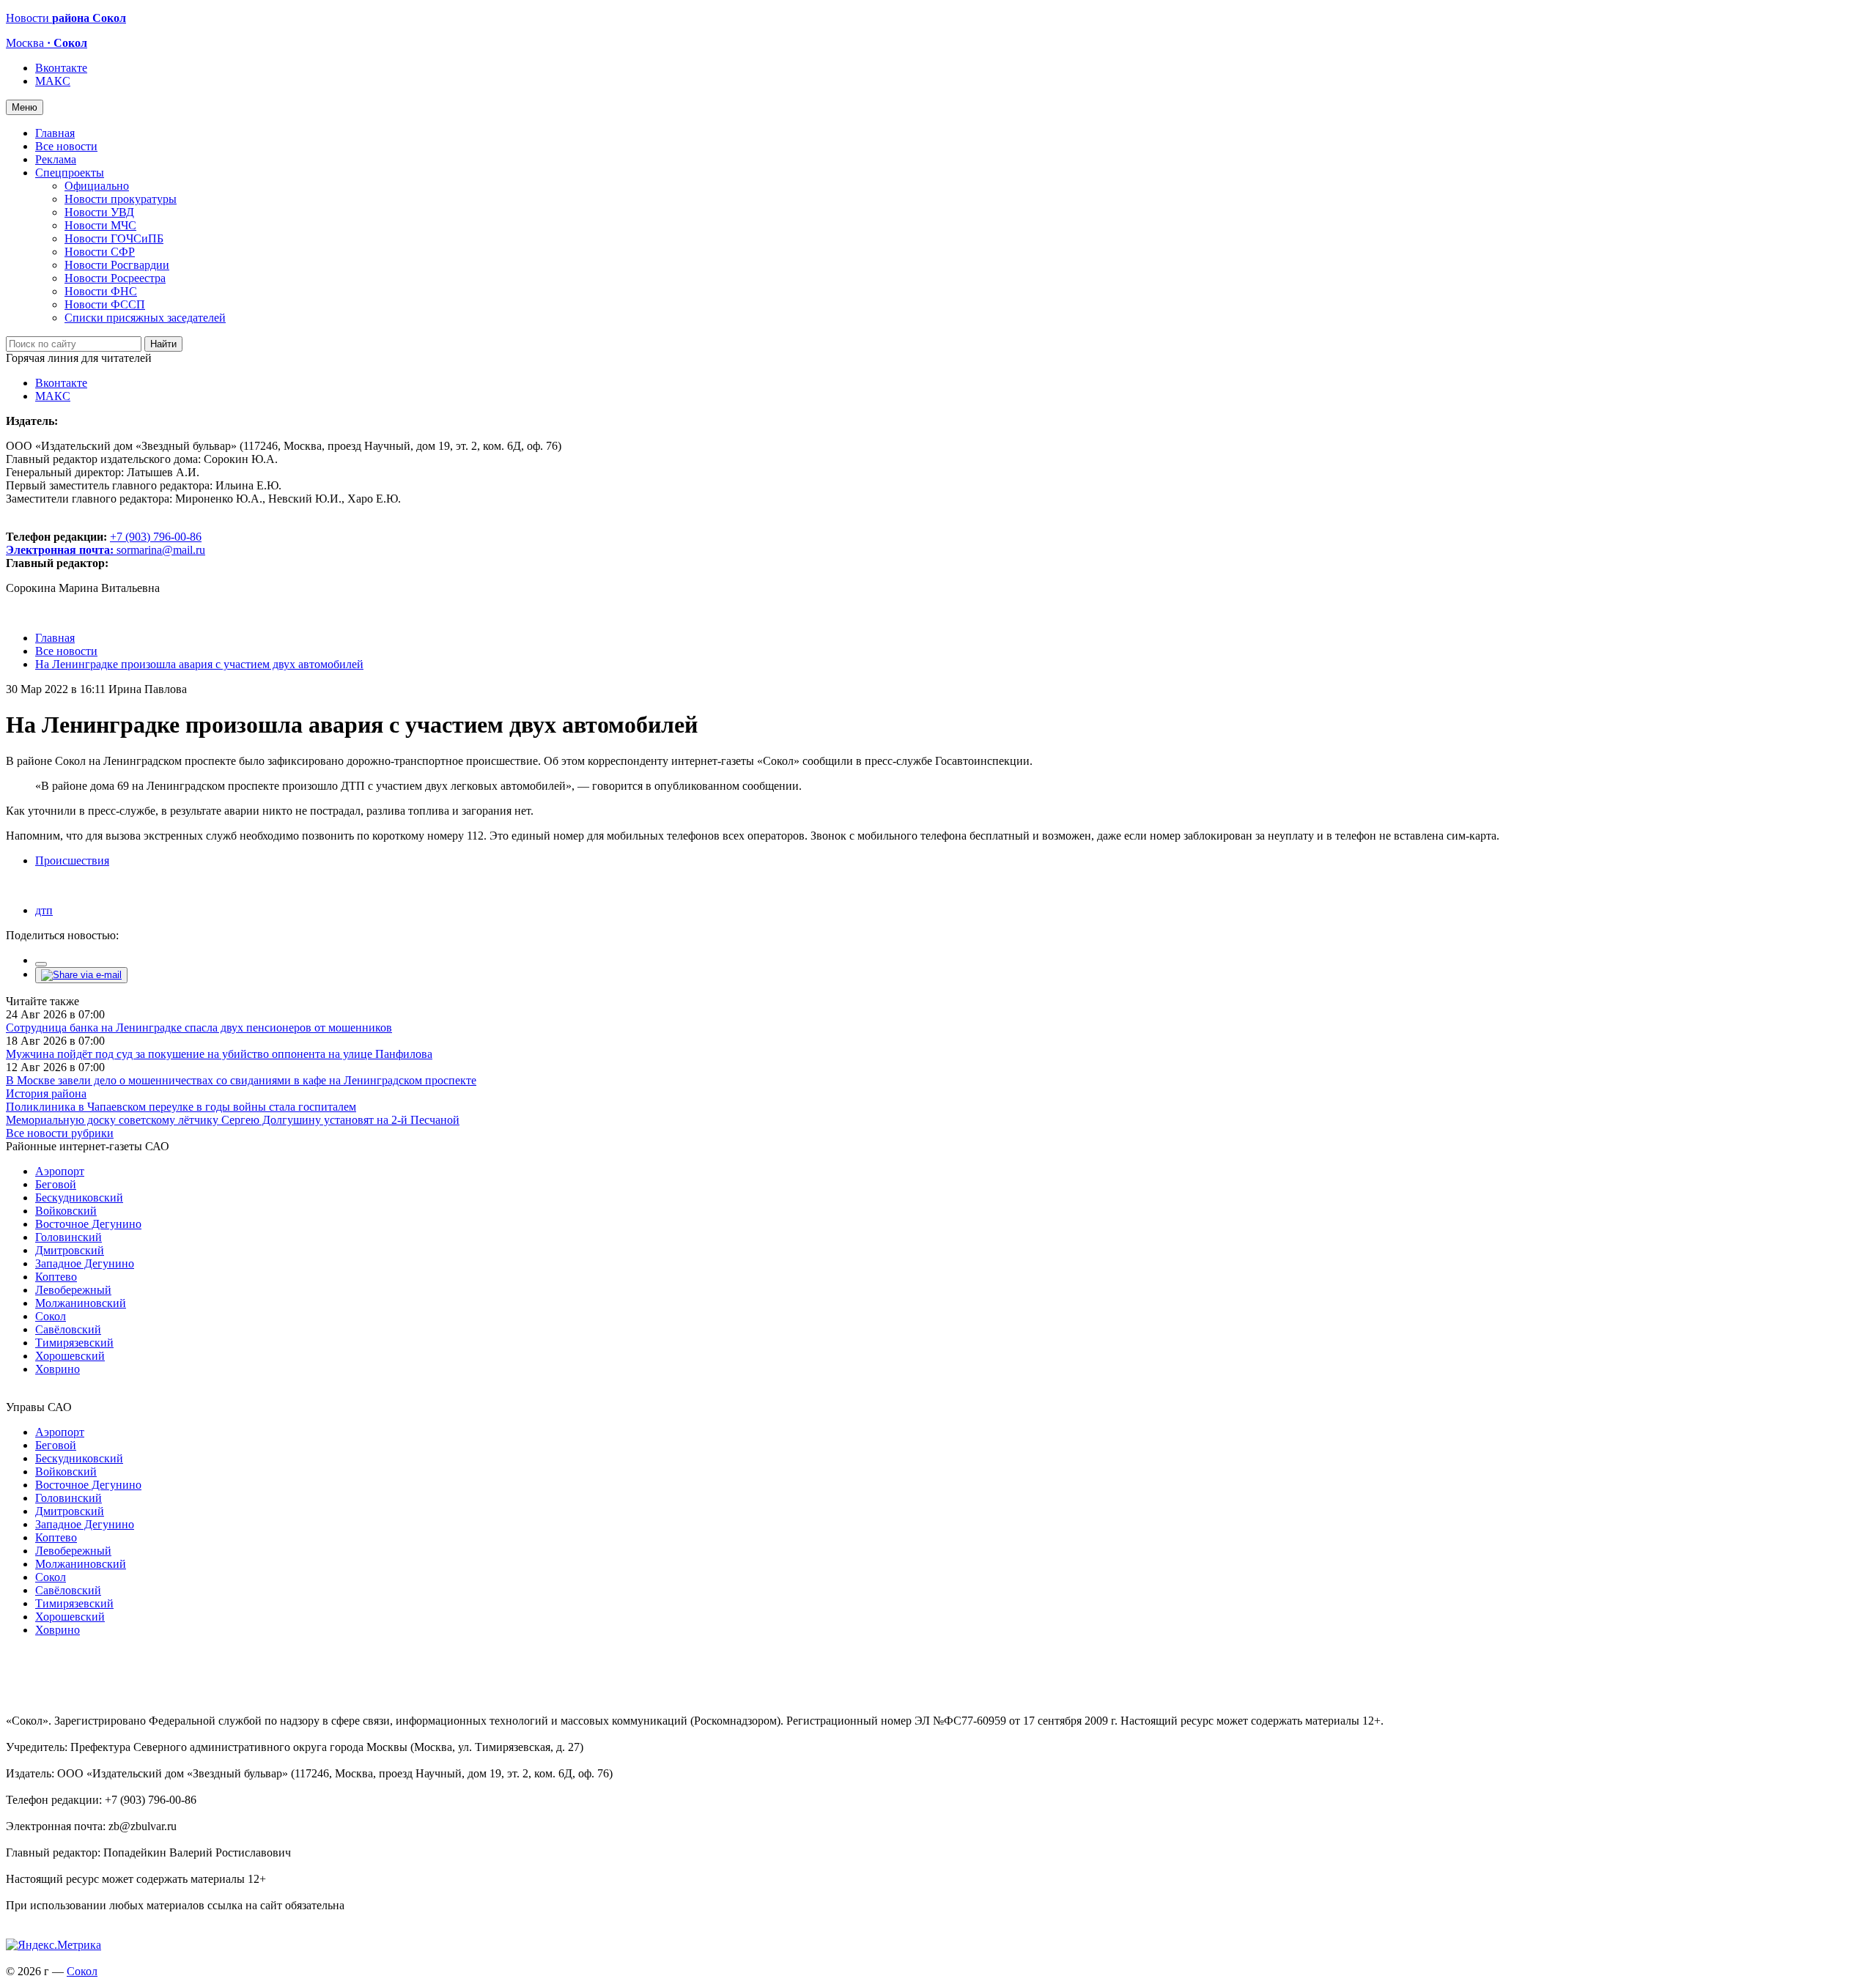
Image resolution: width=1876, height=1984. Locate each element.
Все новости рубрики (60, 1133)
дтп (44, 910)
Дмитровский (70, 1250)
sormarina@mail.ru (161, 550)
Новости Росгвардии (117, 265)
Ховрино (58, 1369)
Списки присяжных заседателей (145, 318)
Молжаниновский (81, 1303)
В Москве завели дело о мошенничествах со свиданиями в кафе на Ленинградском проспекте (241, 1080)
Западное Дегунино (85, 1263)
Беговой (56, 1184)
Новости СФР (100, 252)
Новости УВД (99, 212)
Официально (97, 186)
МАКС (53, 81)
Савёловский (68, 1329)
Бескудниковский (79, 1198)
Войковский (66, 1211)
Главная (55, 133)
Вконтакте (61, 68)
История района (46, 1093)
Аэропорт (60, 1171)
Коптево (56, 1277)
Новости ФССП (105, 304)
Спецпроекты (70, 173)
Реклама (56, 159)
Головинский (69, 1237)
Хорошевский (70, 1356)
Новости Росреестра (115, 278)
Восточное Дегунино (88, 1224)
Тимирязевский (74, 1343)
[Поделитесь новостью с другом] (81, 975)
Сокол (51, 1316)
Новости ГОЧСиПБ (114, 238)
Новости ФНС (101, 291)
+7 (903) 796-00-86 (104, 543)
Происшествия (72, 860)
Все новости (66, 146)
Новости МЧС (100, 225)
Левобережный (73, 1290)
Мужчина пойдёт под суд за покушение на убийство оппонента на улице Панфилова (219, 1054)
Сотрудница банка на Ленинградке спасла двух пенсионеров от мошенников (199, 1028)
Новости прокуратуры (121, 199)
